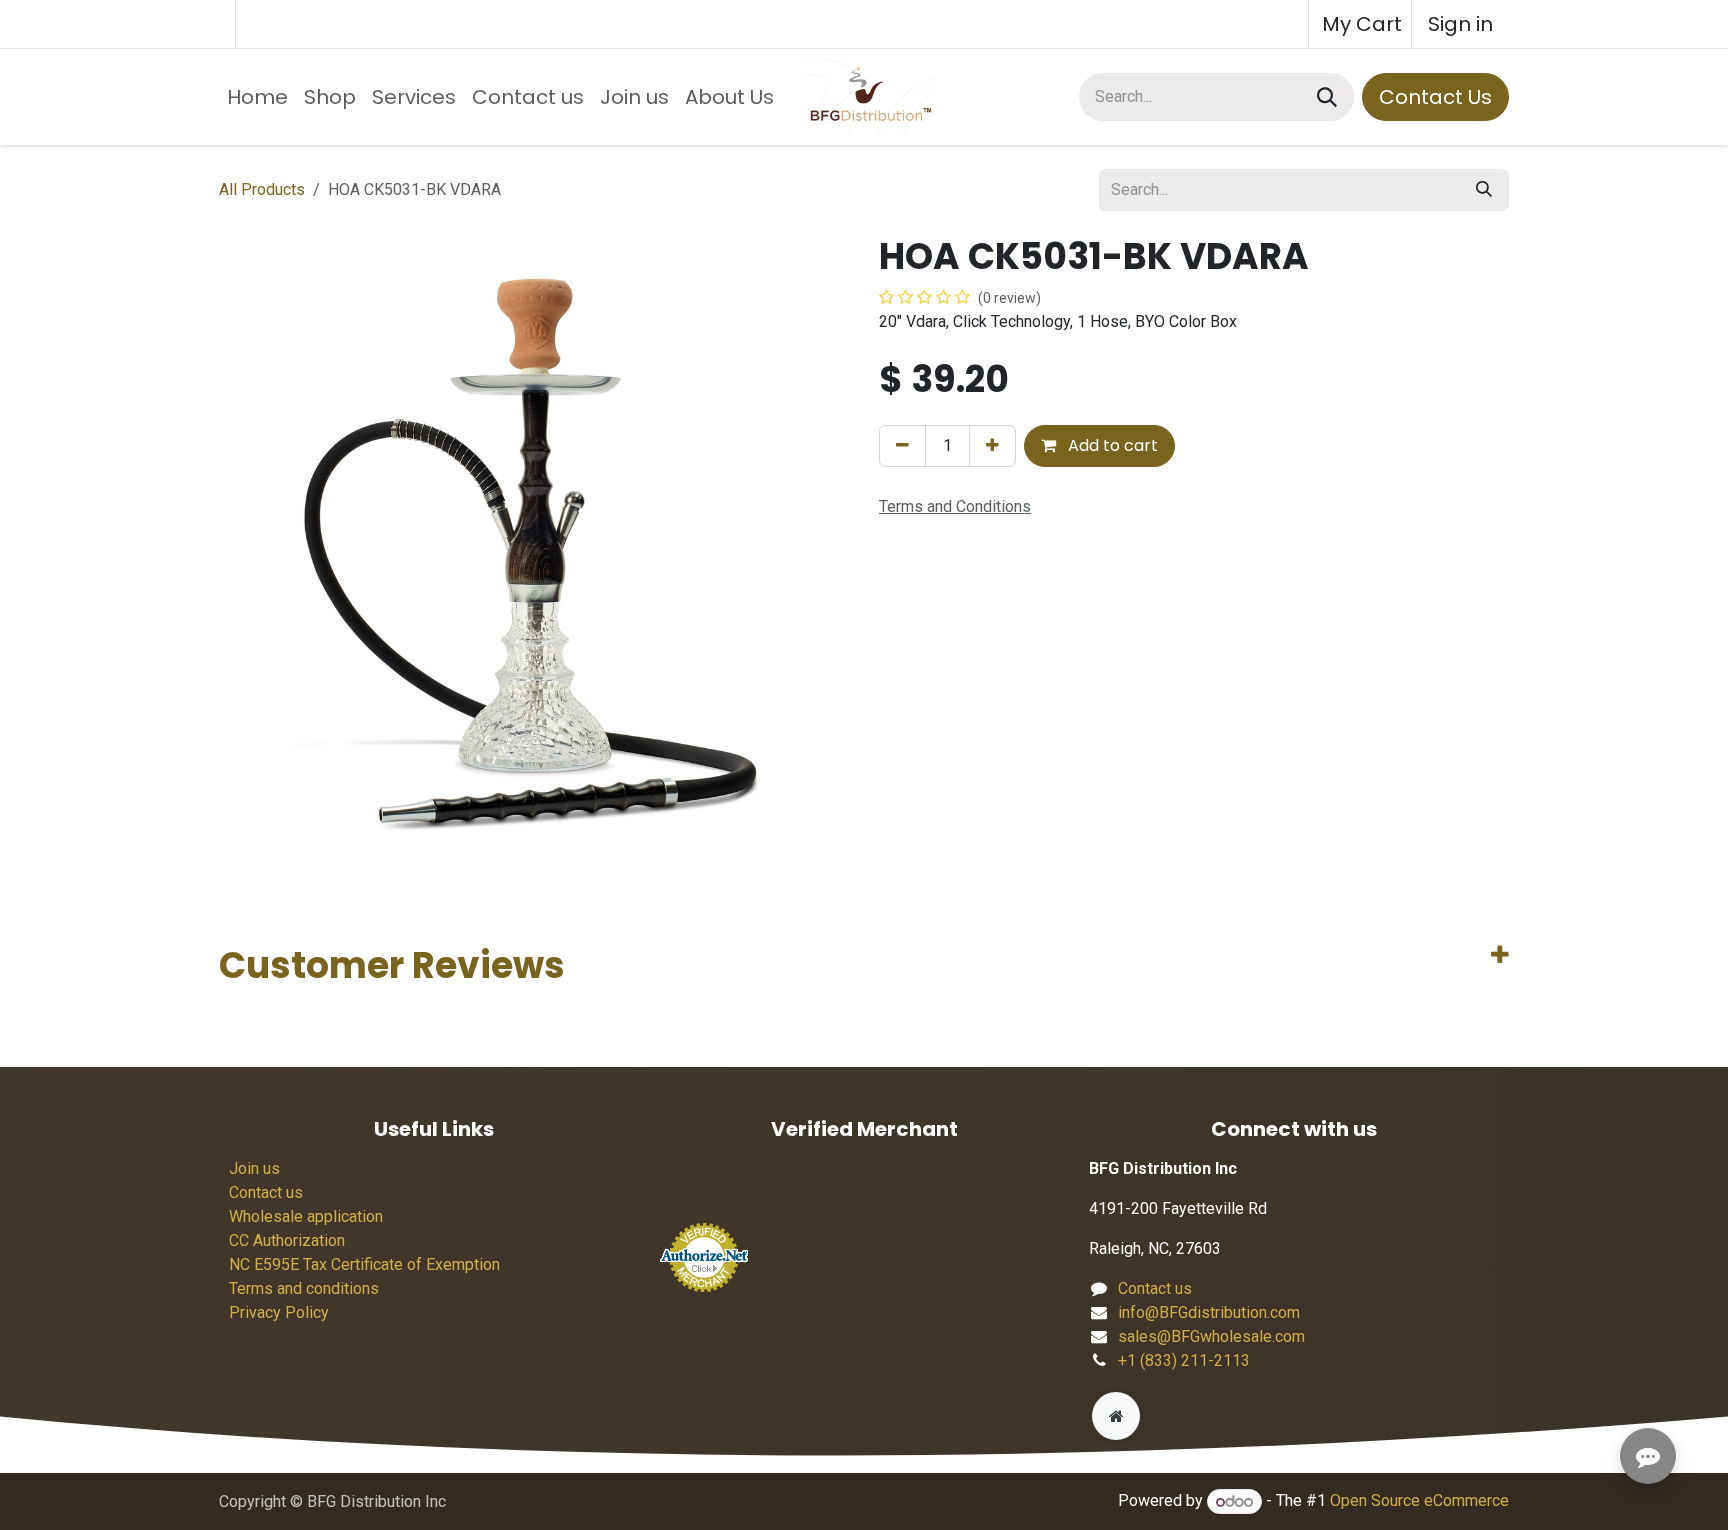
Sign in (1460, 24)
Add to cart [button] (1111, 445)
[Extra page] (1116, 1416)
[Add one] (992, 446)
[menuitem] (257, 97)
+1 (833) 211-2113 (1184, 1360)
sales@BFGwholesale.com (1211, 1336)
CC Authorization (287, 1240)
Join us (254, 1168)
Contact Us (1435, 97)
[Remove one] (902, 446)
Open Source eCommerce (1419, 1501)
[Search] (1327, 97)
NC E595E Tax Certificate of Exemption (364, 1264)
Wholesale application (306, 1216)
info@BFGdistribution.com (1209, 1312)
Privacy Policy (279, 1312)
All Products (262, 189)
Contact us (266, 1192)
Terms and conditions (304, 1288)
